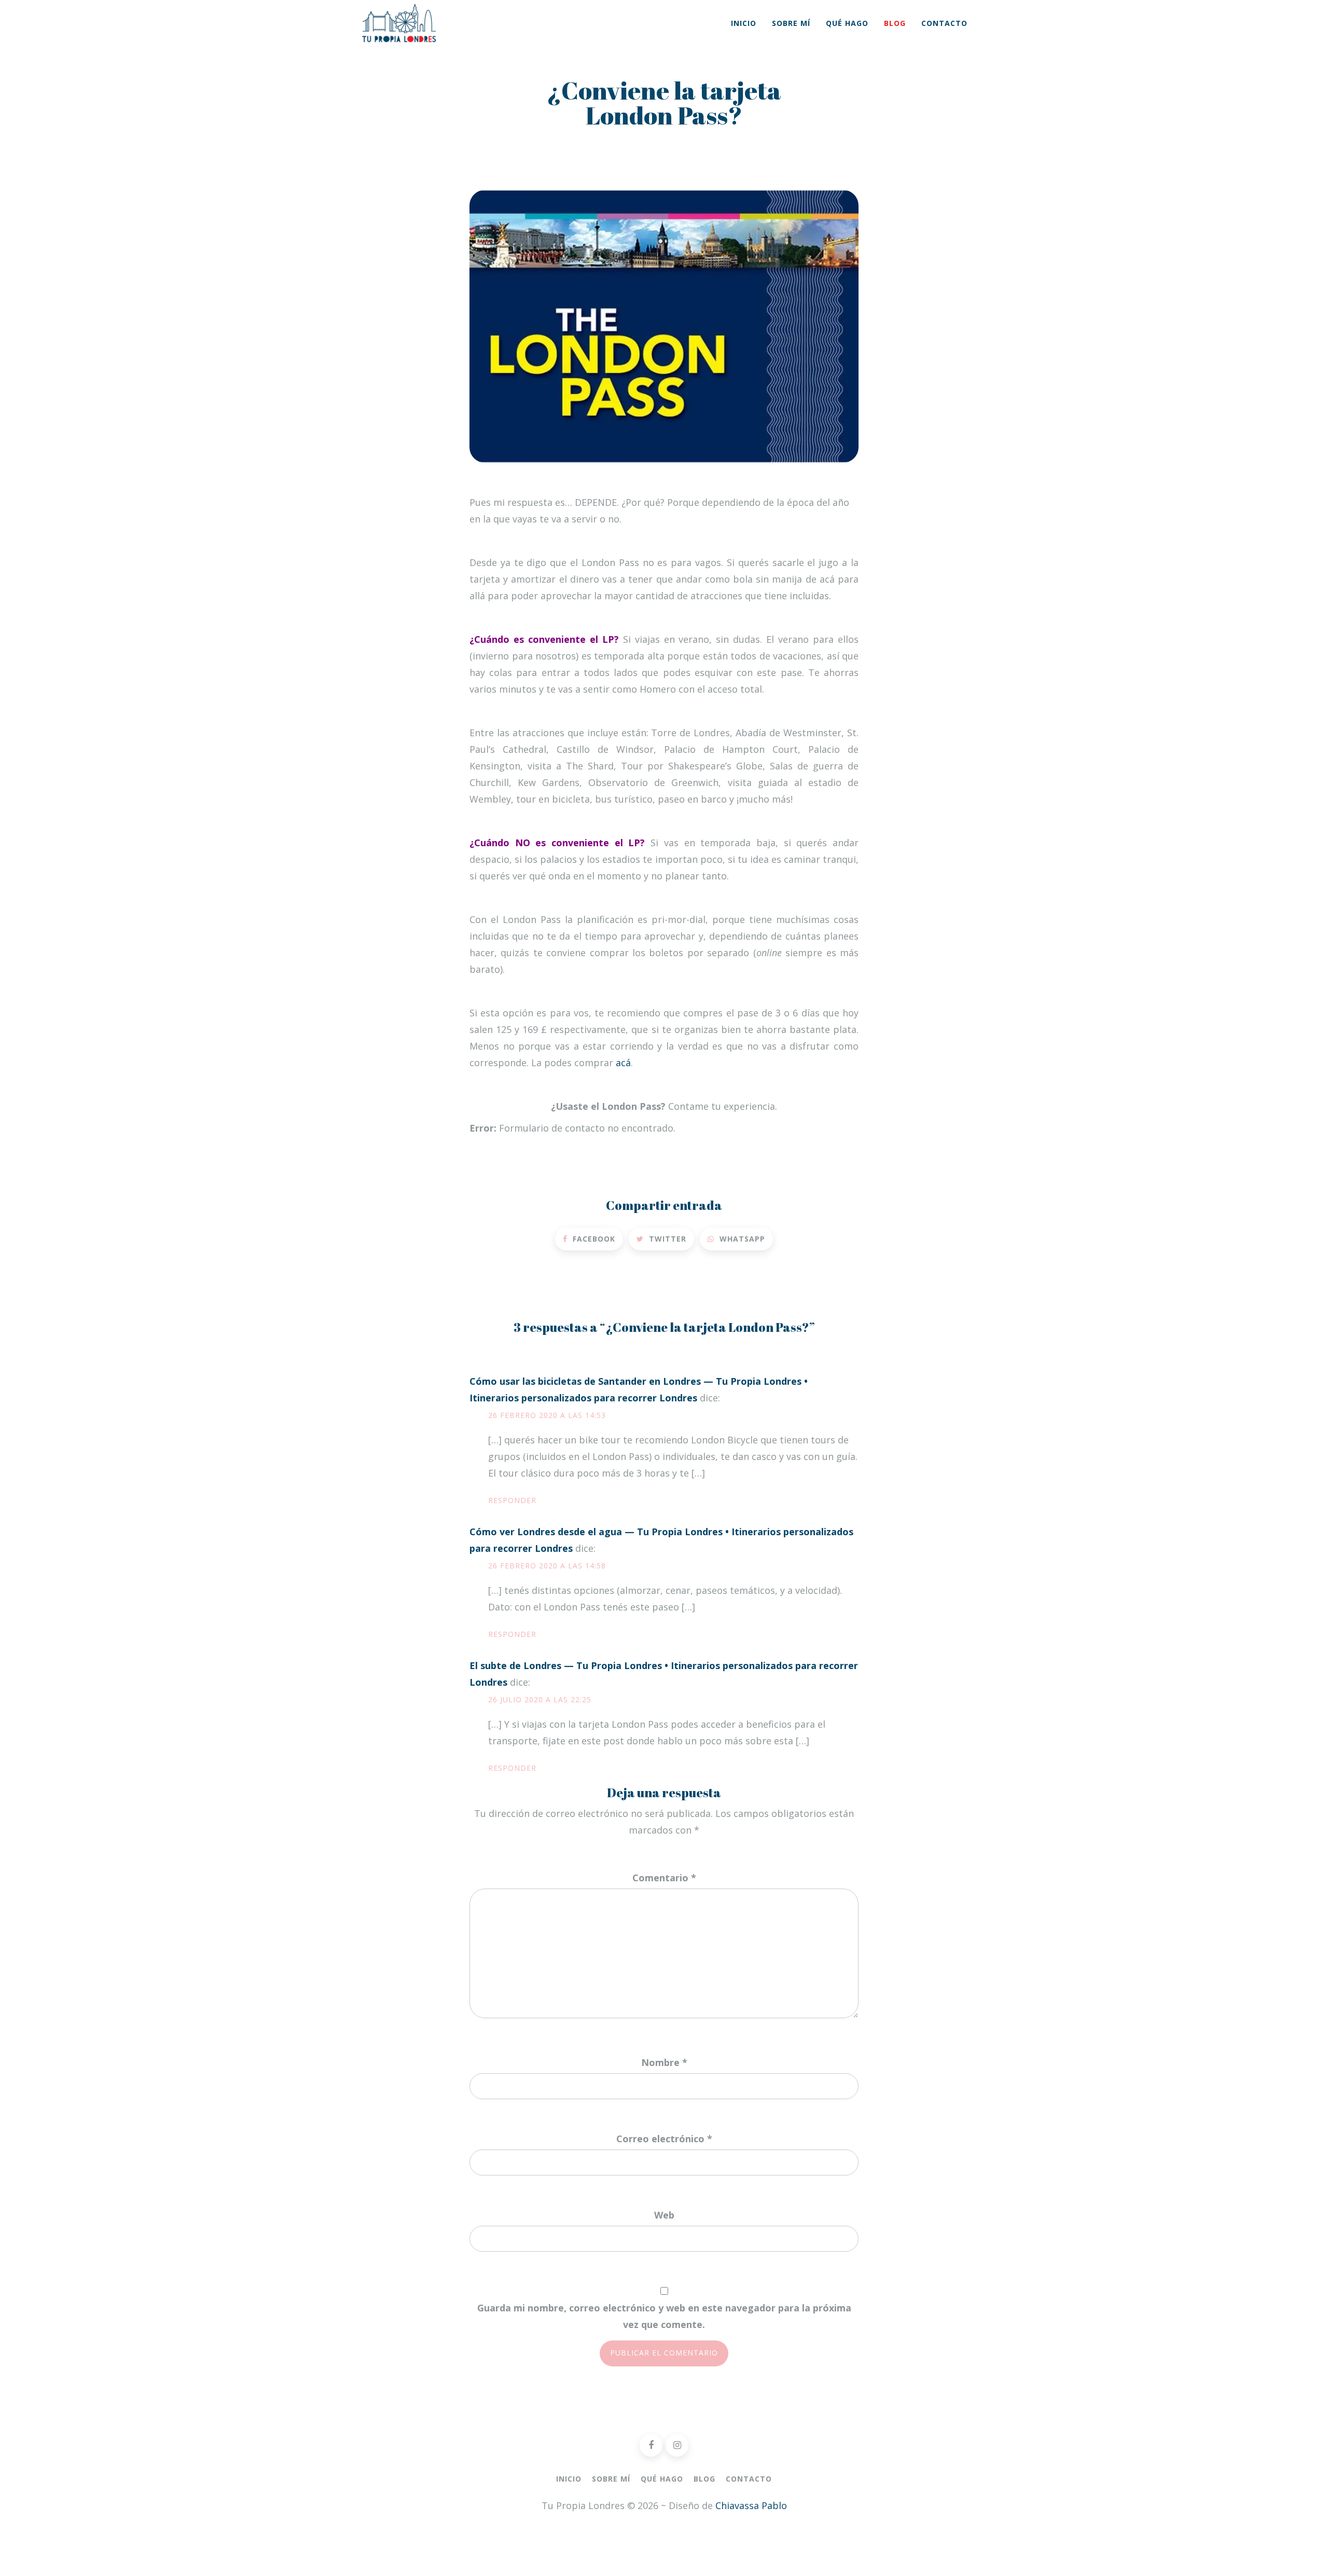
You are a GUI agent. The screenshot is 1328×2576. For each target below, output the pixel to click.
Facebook (593, 1239)
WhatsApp (741, 1239)
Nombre (664, 2062)
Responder (512, 1500)
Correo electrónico (664, 2139)
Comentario (664, 1878)
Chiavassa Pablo (751, 2505)
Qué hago (847, 23)
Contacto (944, 23)
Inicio (744, 23)
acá (623, 1063)
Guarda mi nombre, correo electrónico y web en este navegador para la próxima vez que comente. (664, 2316)
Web (664, 2215)
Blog (895, 23)
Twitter (666, 1239)
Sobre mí (791, 23)
